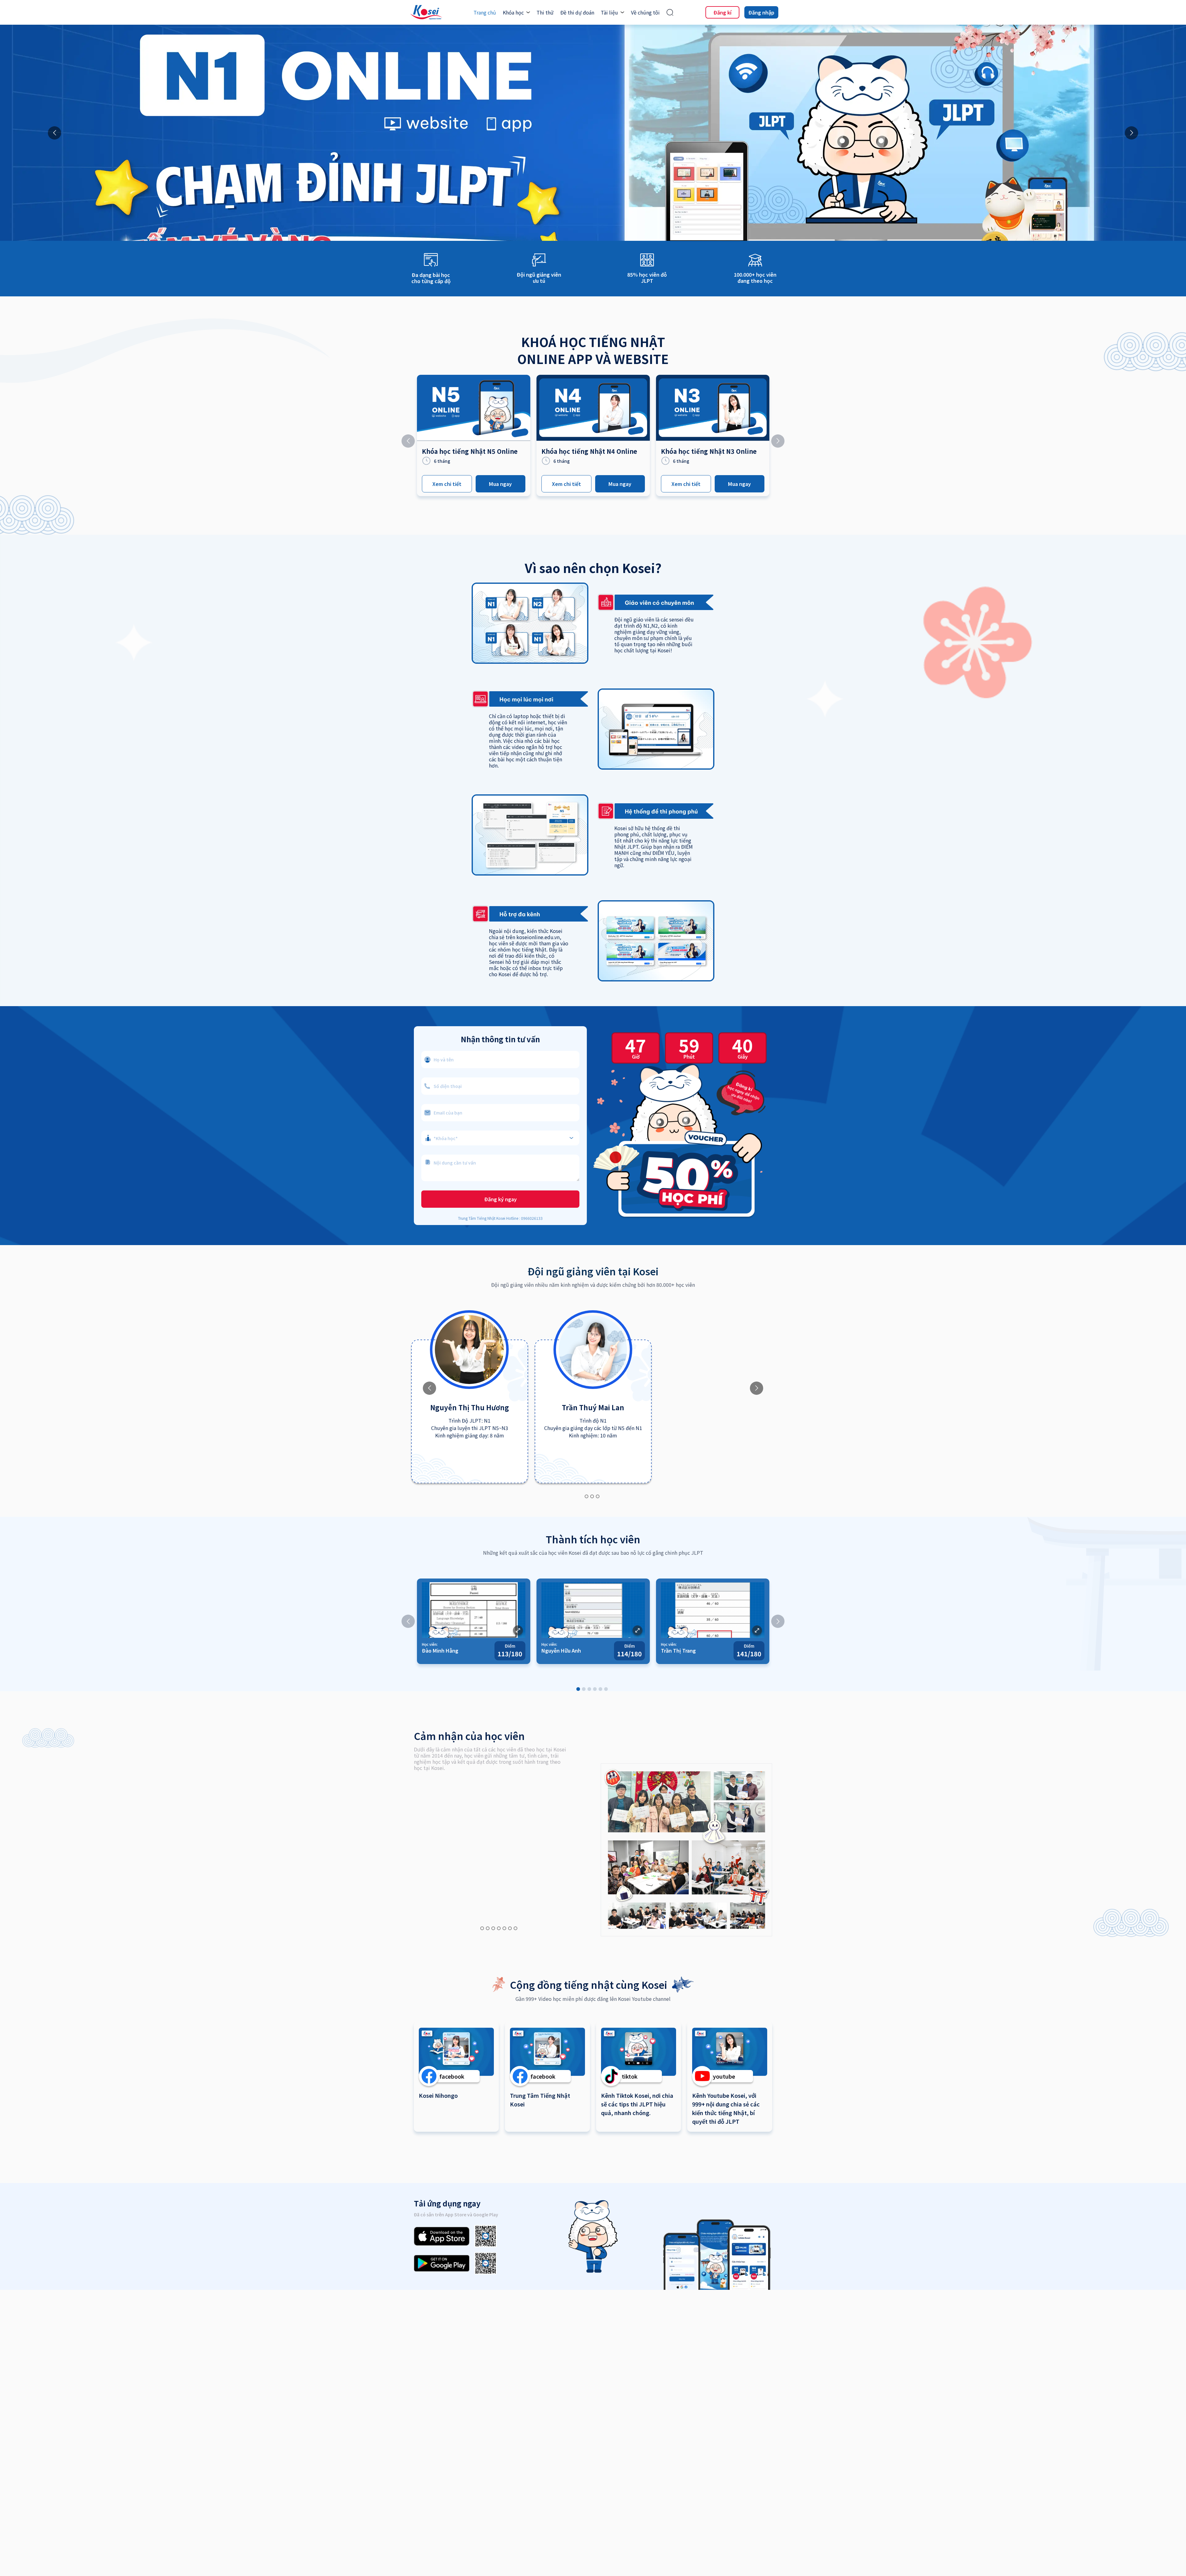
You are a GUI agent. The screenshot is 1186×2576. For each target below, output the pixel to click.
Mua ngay (500, 484)
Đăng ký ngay (500, 1199)
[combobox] (500, 1135)
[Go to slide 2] (592, 1496)
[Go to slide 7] (515, 1928)
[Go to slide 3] (598, 1496)
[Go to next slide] (1131, 133)
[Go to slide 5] (600, 1689)
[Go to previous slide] (55, 133)
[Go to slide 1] (587, 1496)
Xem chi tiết (447, 484)
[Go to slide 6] (606, 1689)
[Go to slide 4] (595, 1689)
